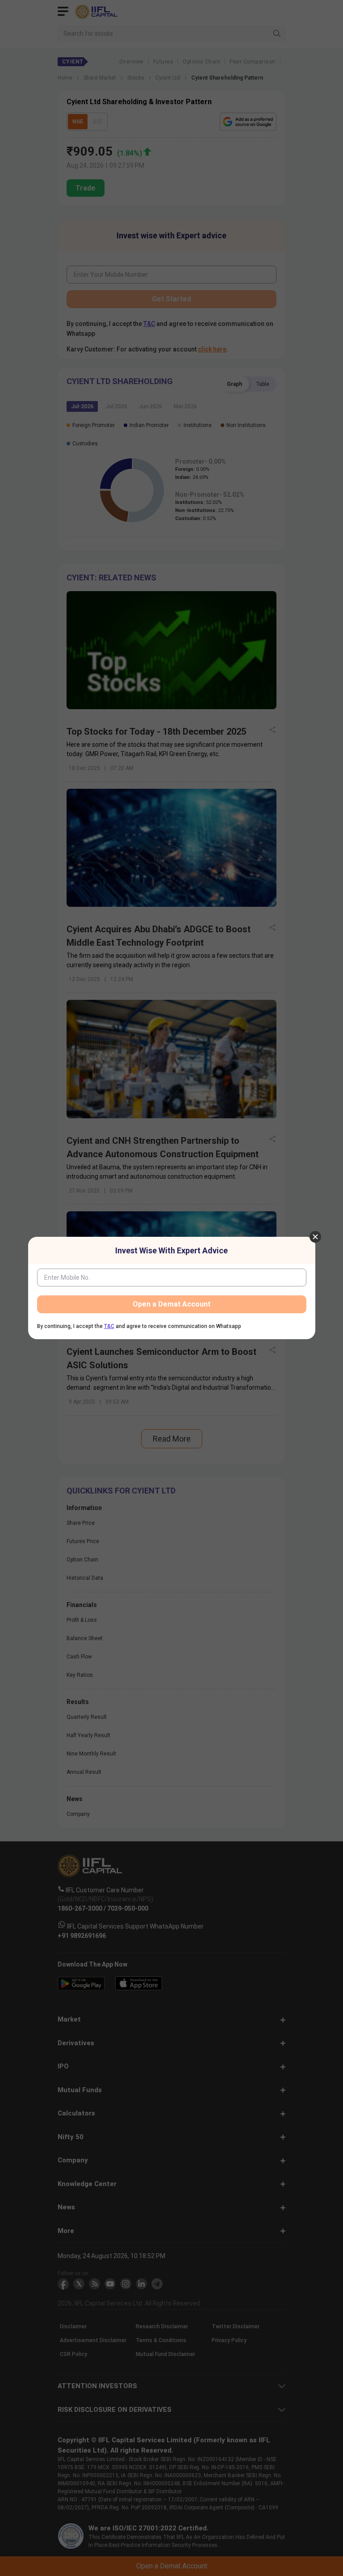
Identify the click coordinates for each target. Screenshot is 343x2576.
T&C (109, 1326)
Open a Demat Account (171, 1304)
